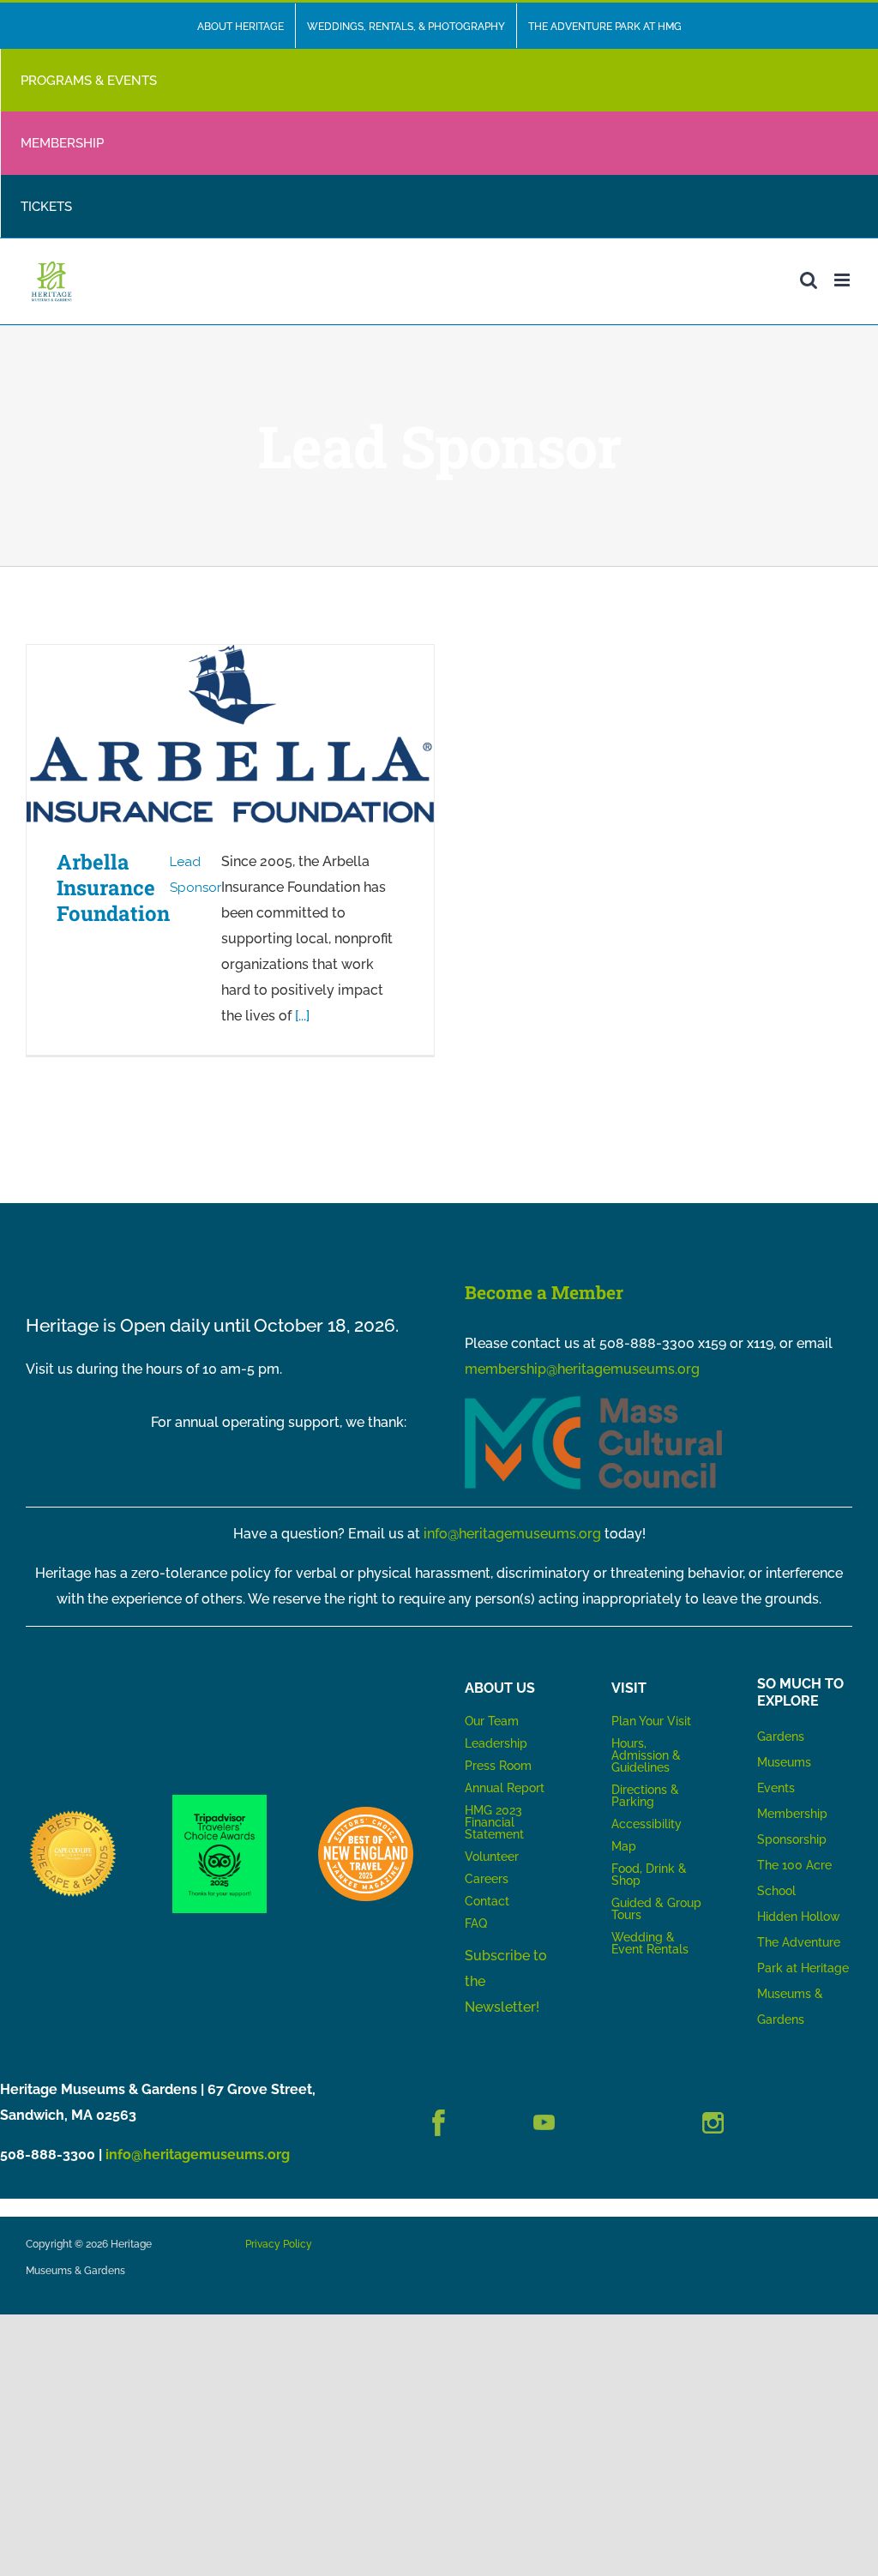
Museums (784, 1762)
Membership (792, 1814)
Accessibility (646, 1824)
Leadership (496, 1743)
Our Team (492, 1721)
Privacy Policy (279, 2244)
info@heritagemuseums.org (512, 1534)
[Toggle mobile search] (809, 280)
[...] (302, 1016)
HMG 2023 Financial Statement (494, 1822)
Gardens (781, 1736)
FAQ (476, 1923)
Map (624, 1846)
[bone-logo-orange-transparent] (366, 1813)
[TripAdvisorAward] (220, 1801)
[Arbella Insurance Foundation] (230, 734)
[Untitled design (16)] (73, 1813)
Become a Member (544, 1292)
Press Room (498, 1766)
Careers (487, 1879)
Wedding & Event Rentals (650, 1943)
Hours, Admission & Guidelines (646, 1755)
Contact (487, 1901)
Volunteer (492, 1857)
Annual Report (506, 1788)
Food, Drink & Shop (649, 1875)
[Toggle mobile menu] (843, 280)
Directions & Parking (645, 1796)
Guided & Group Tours (656, 1909)
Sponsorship (792, 1839)
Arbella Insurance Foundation (113, 888)
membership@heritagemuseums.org (582, 1369)
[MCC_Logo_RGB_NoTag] (593, 1402)
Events (776, 1788)
